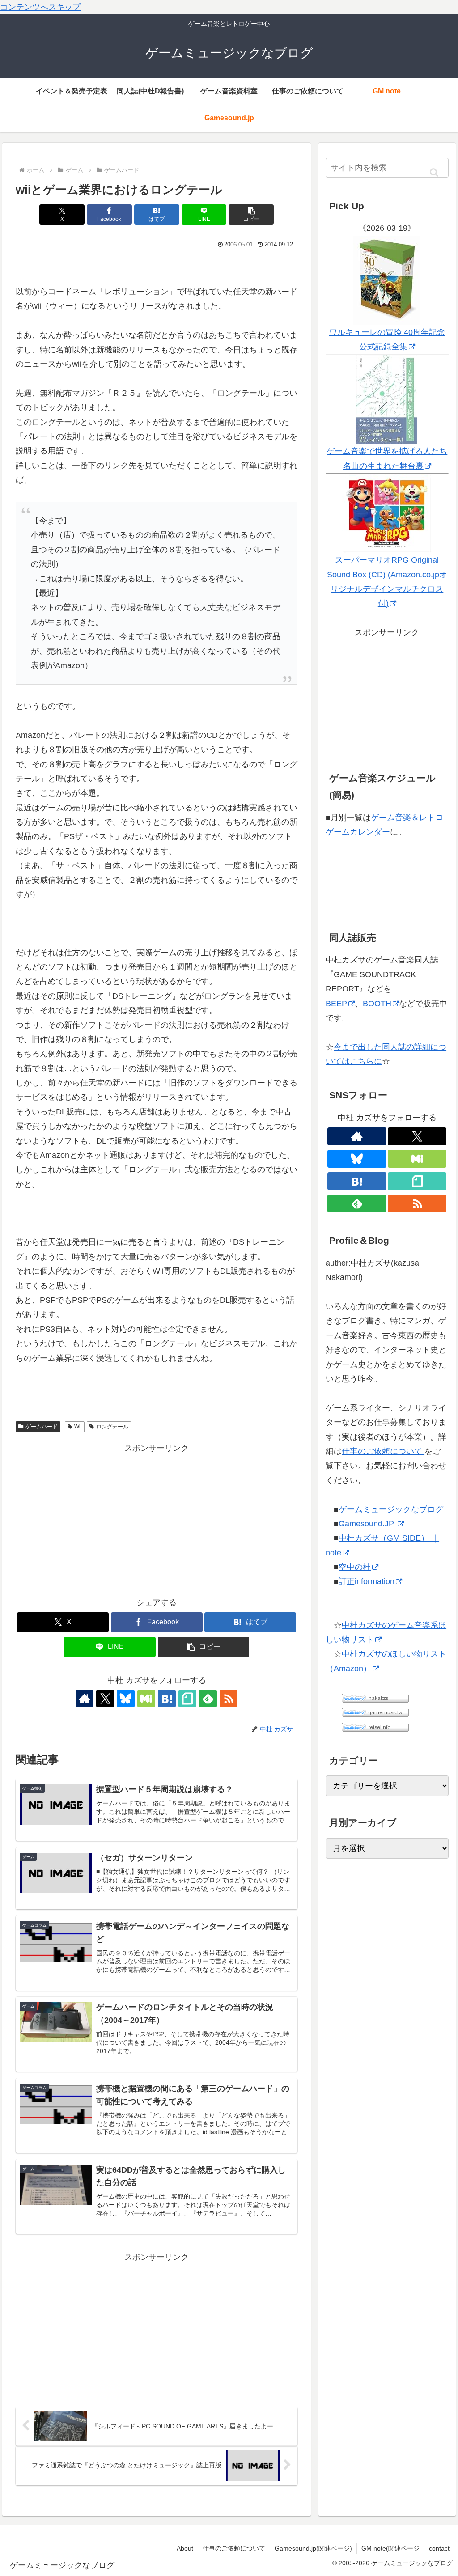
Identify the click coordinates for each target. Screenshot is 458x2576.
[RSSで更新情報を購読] (229, 1699)
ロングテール (112, 1427)
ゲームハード (42, 1427)
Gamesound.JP (367, 1524)
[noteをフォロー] (187, 1699)
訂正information (367, 1581)
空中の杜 (355, 1567)
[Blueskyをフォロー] (126, 1699)
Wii (78, 1427)
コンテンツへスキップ (40, 7)
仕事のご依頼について (383, 1451)
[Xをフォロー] (105, 1699)
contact (439, 2548)
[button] (251, 214)
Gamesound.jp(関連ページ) (313, 2548)
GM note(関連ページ (390, 2548)
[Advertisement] (157, 1518)
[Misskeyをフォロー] (146, 1699)
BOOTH (377, 1004)
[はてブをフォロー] (167, 1699)
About (185, 2548)
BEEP (336, 1004)
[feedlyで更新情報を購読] (208, 1699)
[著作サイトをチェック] (85, 1699)
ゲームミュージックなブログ (391, 1509)
